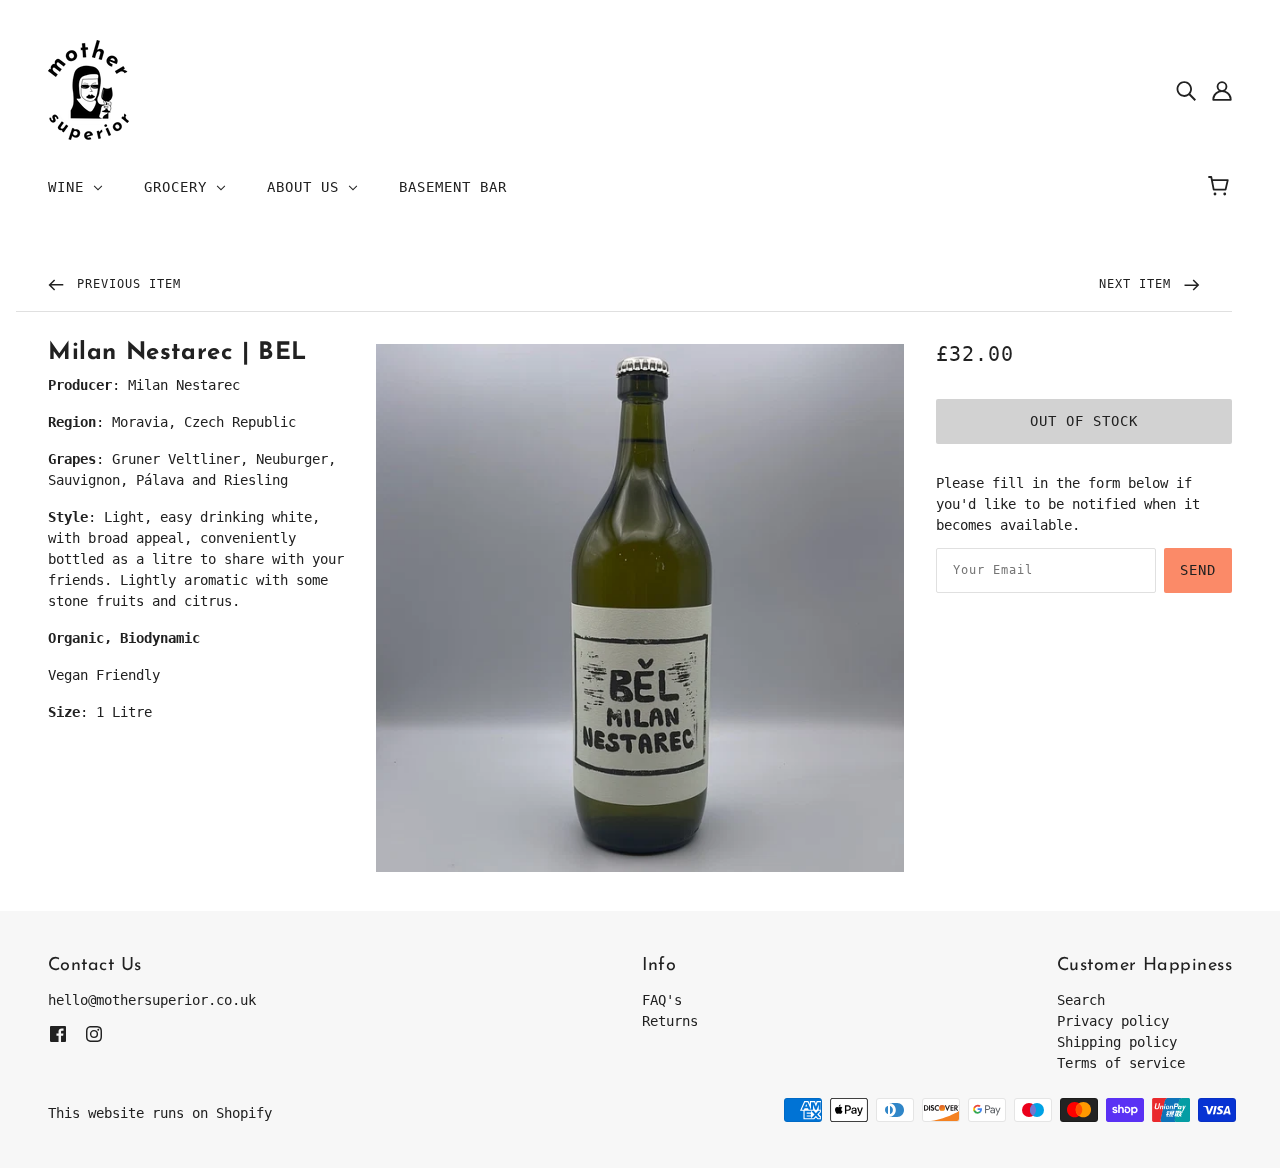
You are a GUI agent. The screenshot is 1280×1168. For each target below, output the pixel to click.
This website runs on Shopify (160, 1113)
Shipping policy (1117, 1042)
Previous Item (125, 284)
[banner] (88, 89)
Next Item (1139, 284)
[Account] (1222, 90)
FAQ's (662, 1000)
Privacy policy (1113, 1021)
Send (1198, 570)
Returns (670, 1021)
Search (1081, 1000)
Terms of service (1121, 1063)
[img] (1186, 90)
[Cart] (1221, 187)
